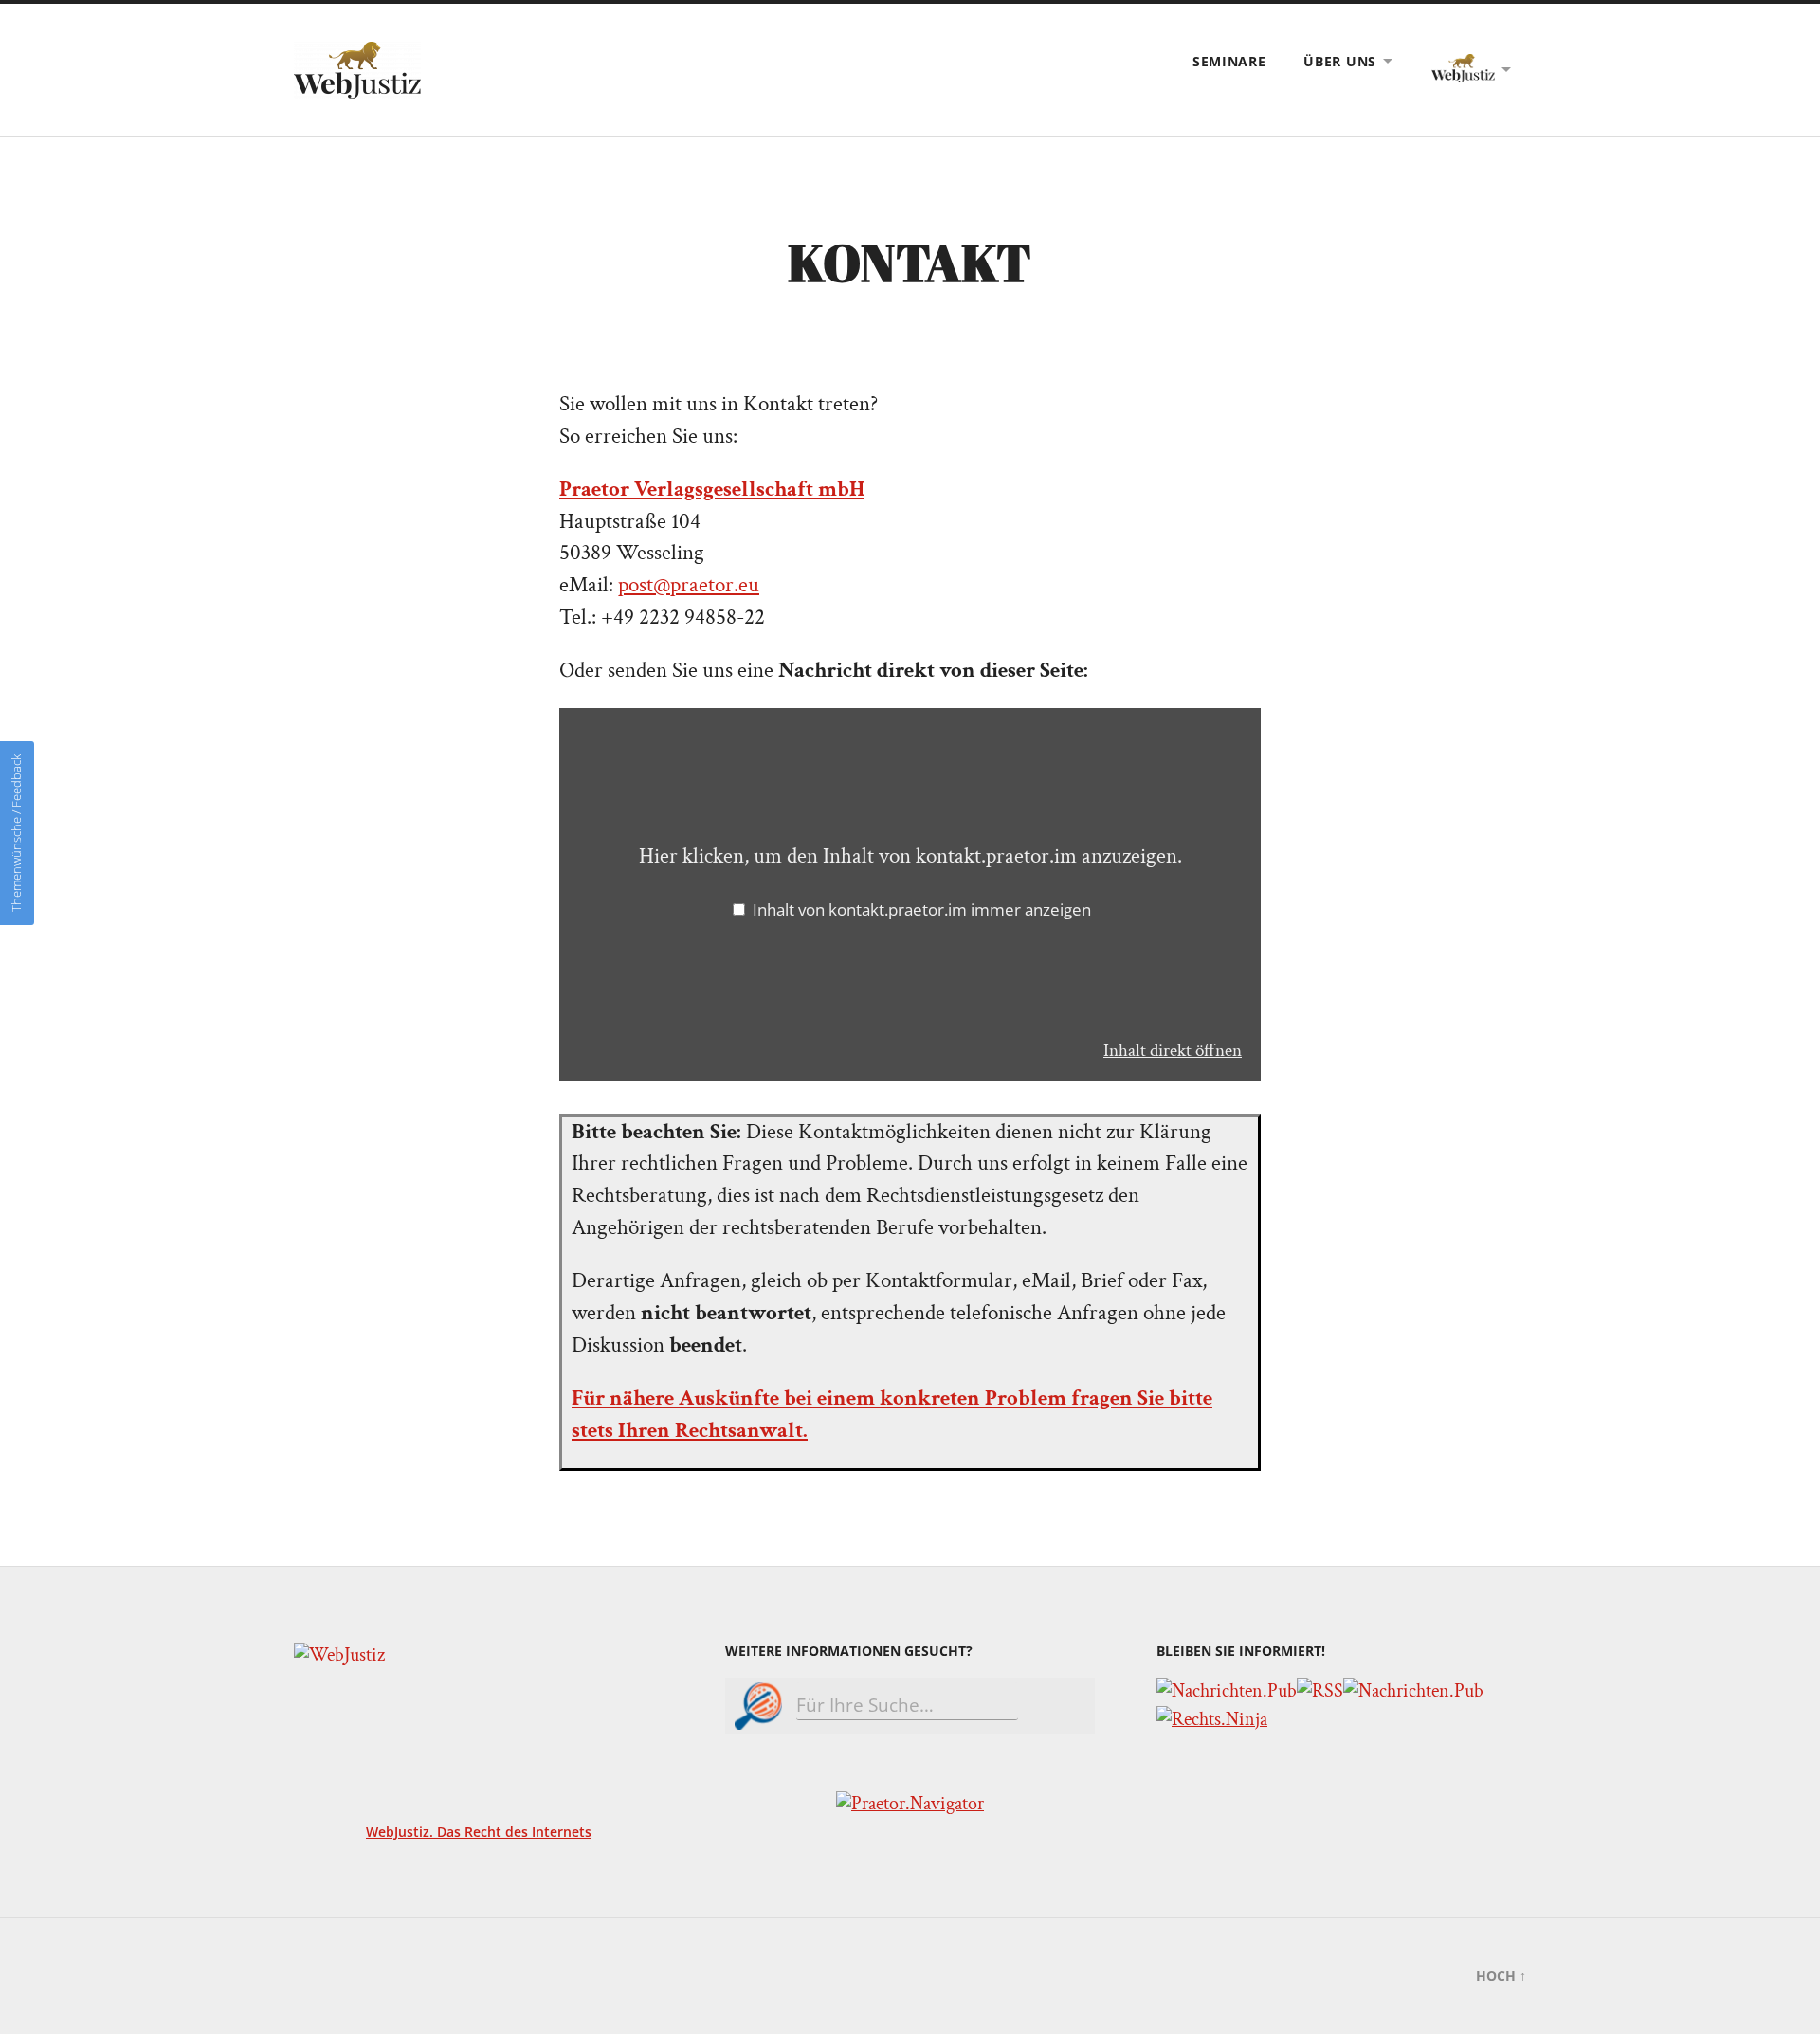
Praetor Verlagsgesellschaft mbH (712, 490)
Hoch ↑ (1501, 1976)
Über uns (1340, 61)
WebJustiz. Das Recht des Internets (479, 1832)
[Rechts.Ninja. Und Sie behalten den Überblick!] (1212, 1719)
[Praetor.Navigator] (910, 1804)
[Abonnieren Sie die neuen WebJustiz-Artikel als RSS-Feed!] (1320, 1691)
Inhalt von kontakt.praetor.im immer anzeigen (922, 909)
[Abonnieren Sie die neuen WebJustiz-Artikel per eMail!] (1227, 1691)
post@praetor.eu (689, 585)
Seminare (1229, 61)
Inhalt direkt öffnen (1173, 1051)
